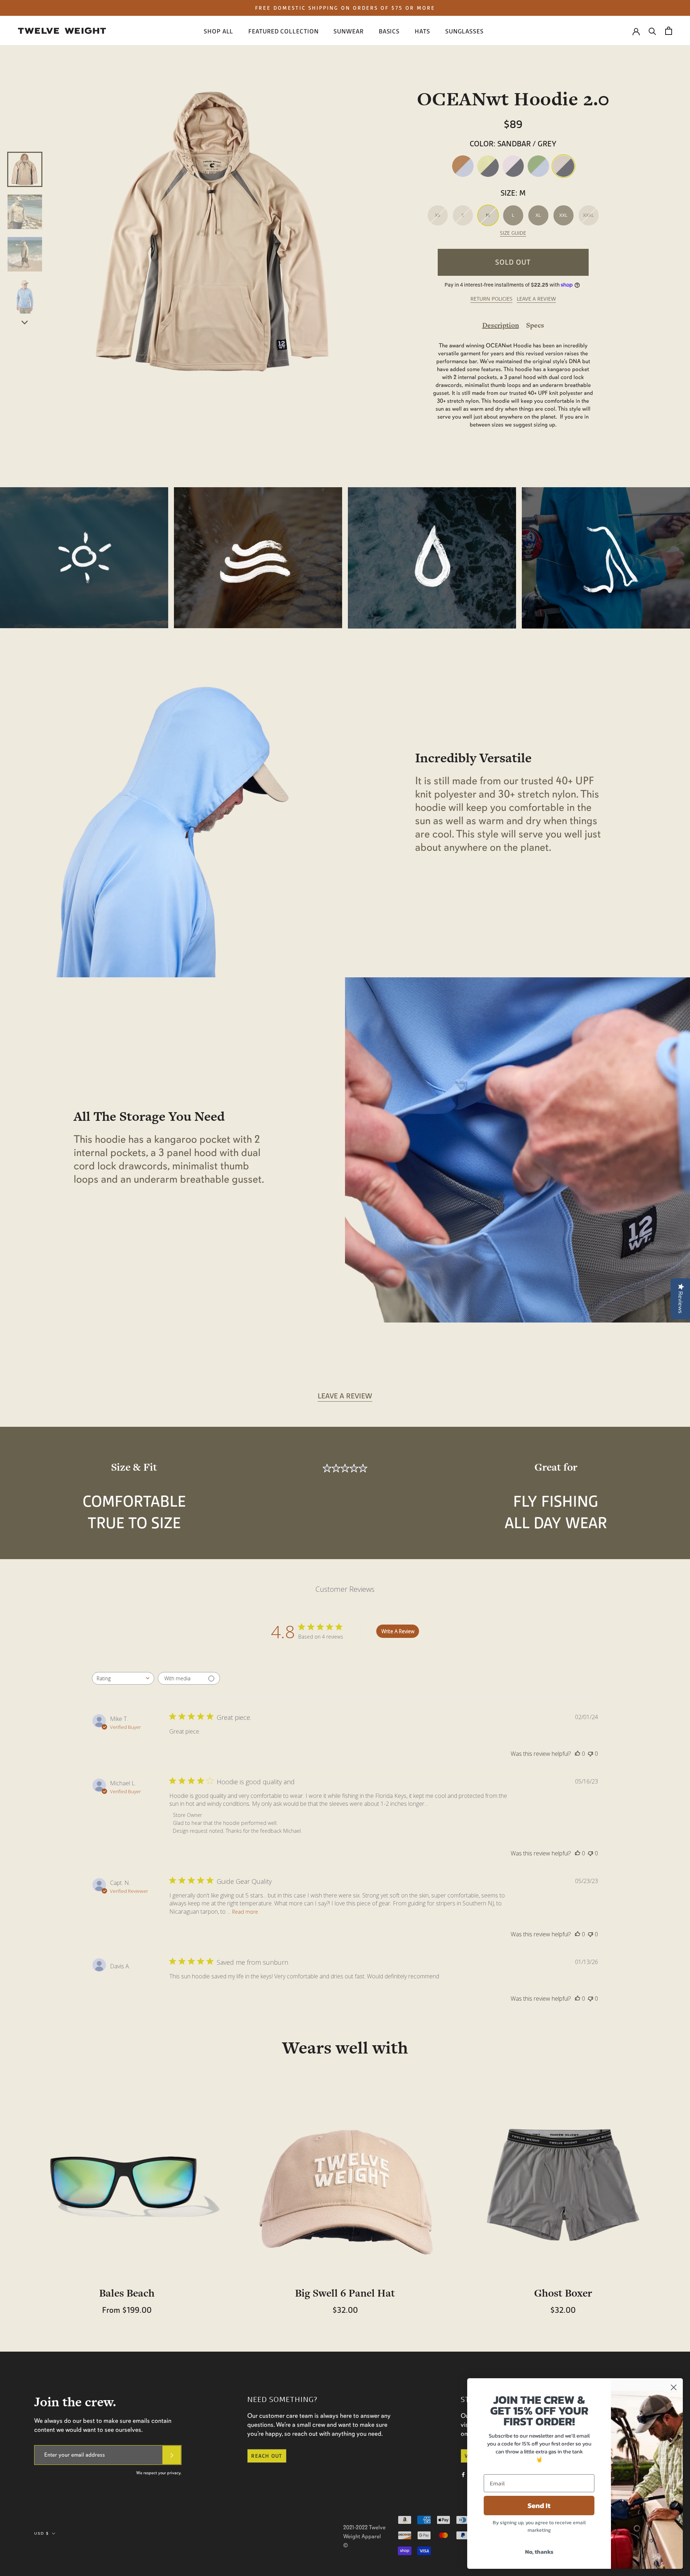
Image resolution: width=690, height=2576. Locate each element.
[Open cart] (669, 31)
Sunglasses (464, 31)
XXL (563, 215)
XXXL (588, 215)
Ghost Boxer (563, 2293)
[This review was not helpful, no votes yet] (590, 1754)
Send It (539, 2506)
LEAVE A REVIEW (536, 299)
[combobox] (123, 1678)
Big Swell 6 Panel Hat (345, 2293)
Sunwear (348, 31)
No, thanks (539, 2552)
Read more (245, 1912)
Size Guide (513, 233)
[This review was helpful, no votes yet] (578, 1754)
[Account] (636, 31)
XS (438, 215)
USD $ (42, 2533)
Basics (389, 31)
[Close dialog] (674, 2387)
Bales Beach (127, 2293)
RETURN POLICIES (491, 299)
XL (538, 215)
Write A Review (398, 1631)
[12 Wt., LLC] (62, 31)
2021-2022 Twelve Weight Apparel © (364, 2536)
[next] (25, 322)
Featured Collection (283, 31)
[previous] (25, 144)
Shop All (218, 31)
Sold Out (513, 262)
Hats (422, 31)
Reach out (267, 2456)
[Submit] (172, 2455)
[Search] (652, 31)
